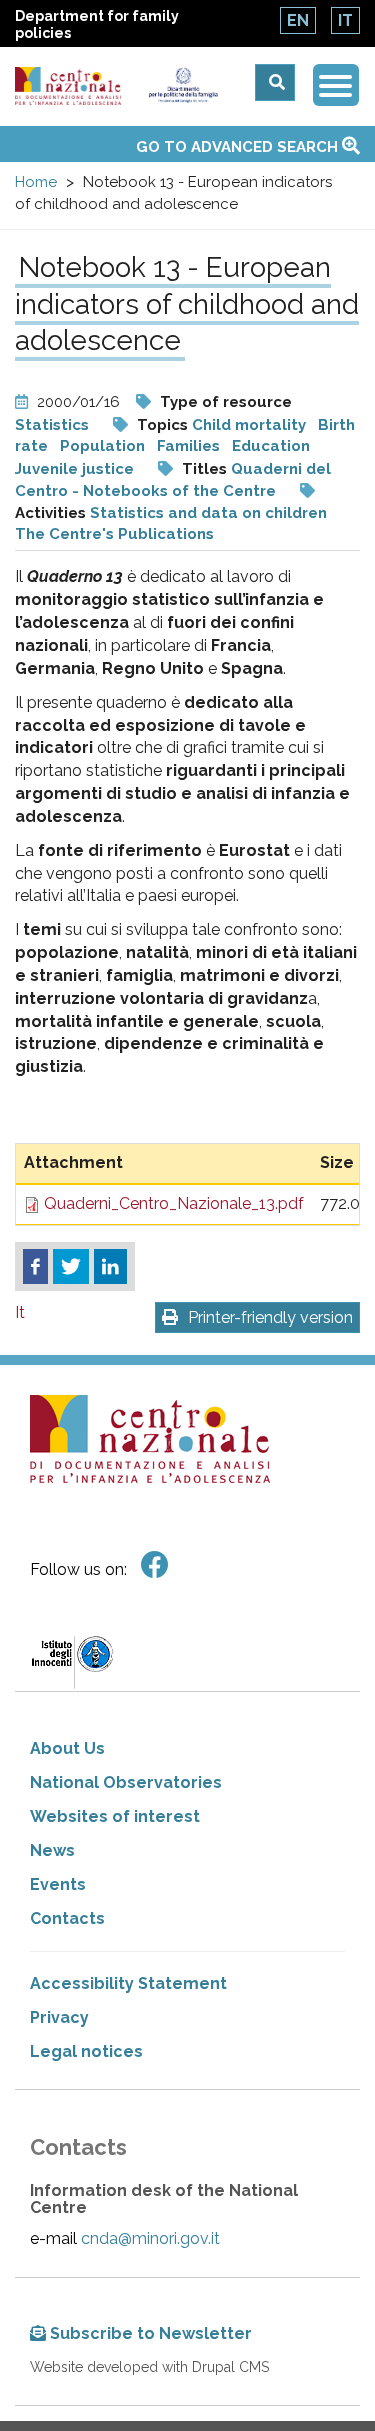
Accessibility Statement (128, 1983)
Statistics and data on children (208, 513)
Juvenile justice (74, 469)
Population (102, 446)
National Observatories (126, 1782)
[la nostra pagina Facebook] (155, 1565)
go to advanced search (239, 147)
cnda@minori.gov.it (150, 2238)
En (298, 20)
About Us (67, 1748)
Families (188, 446)
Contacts (67, 1918)
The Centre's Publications (114, 534)
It (345, 20)
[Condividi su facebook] (35, 1267)
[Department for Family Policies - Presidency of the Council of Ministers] (183, 85)
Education (271, 446)
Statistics (52, 425)
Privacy (59, 2017)
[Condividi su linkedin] (110, 1267)
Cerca (275, 82)
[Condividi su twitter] (71, 1267)
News (52, 1850)
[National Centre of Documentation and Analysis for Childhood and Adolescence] (68, 86)
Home (36, 182)
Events (58, 1884)
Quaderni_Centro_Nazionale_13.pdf (174, 1203)
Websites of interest (115, 1816)
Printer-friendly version (270, 1317)
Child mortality (249, 425)
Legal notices (86, 2051)
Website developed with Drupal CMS (149, 2367)
